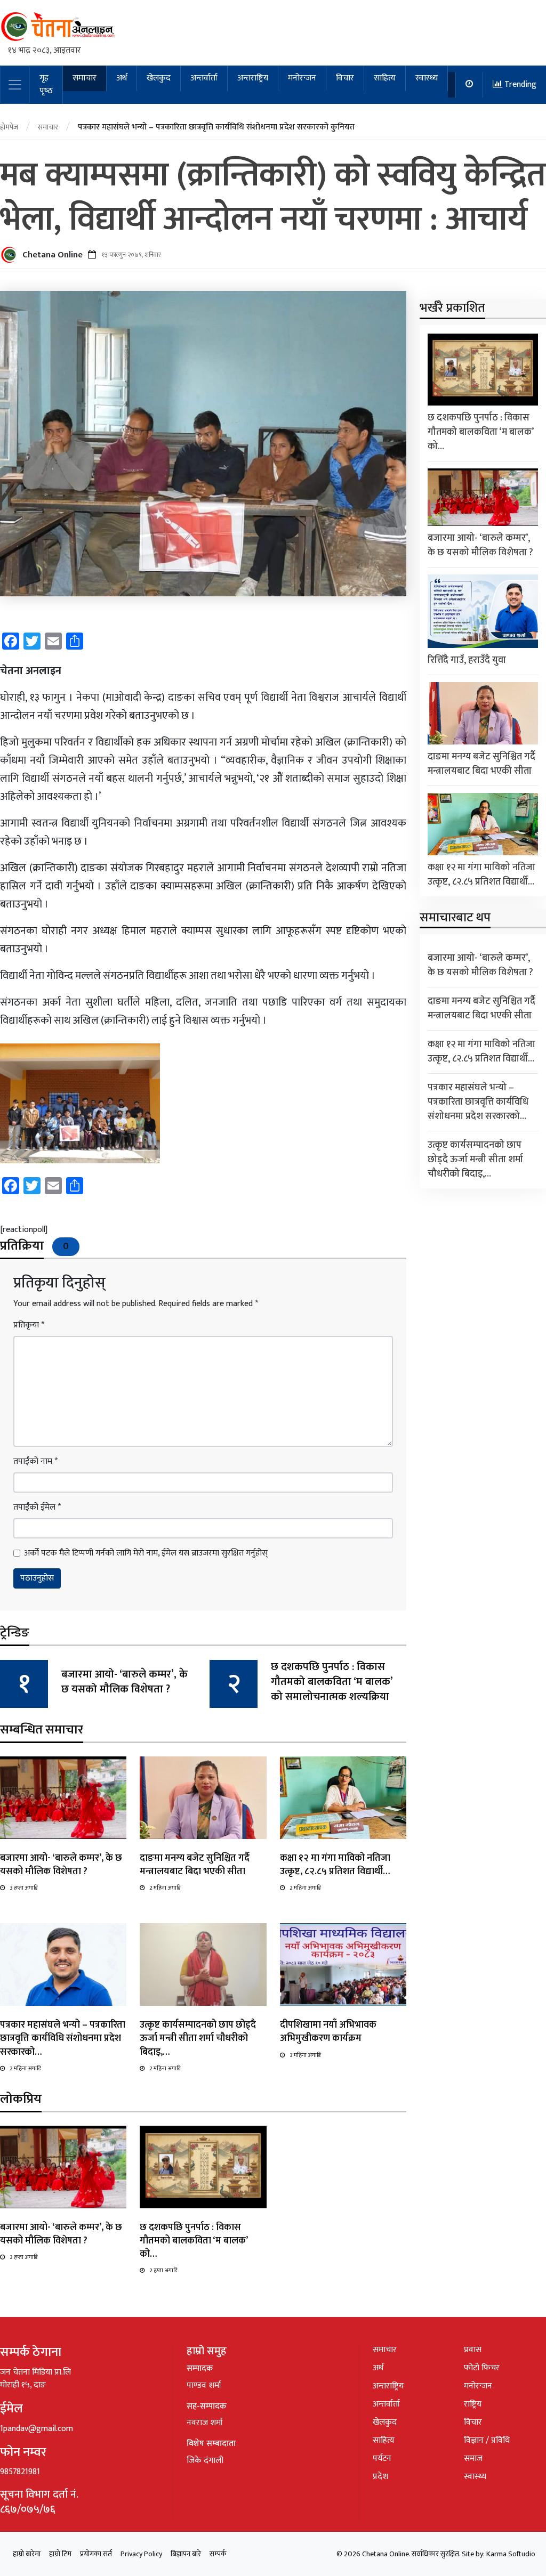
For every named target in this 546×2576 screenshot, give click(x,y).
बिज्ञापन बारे (186, 2554)
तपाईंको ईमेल (37, 1508)
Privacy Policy (141, 2554)
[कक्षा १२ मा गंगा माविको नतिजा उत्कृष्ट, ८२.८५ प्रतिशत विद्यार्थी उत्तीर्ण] (343, 1797)
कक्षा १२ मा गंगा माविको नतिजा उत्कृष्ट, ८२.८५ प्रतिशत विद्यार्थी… (335, 1865)
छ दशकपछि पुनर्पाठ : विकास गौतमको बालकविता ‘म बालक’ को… (194, 2241)
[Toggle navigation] (15, 85)
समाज (473, 2458)
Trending (519, 84)
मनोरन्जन (302, 78)
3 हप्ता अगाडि (23, 1888)
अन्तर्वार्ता (204, 78)
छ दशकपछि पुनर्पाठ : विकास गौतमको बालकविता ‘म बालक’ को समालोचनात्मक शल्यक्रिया (332, 1682)
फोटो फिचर (482, 2368)
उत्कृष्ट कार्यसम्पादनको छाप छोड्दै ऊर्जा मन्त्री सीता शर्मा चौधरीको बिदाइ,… (198, 2038)
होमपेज (9, 127)
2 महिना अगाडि (165, 1888)
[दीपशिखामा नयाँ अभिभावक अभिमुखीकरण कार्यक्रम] (343, 1965)
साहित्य (385, 78)
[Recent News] (469, 85)
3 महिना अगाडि (305, 2055)
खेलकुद (159, 78)
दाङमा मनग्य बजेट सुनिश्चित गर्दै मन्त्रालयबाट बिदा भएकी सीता (195, 1865)
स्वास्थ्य (427, 78)
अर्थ (122, 78)
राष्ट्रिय (473, 2404)
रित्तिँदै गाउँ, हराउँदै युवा (467, 660)
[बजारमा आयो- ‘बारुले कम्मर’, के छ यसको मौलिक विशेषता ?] (63, 1797)
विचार (345, 78)
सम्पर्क (218, 2554)
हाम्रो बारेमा (27, 2554)
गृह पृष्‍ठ (46, 84)
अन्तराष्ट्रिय (253, 78)
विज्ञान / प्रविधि (487, 2440)
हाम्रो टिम (60, 2554)
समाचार (85, 78)
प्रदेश (380, 2477)
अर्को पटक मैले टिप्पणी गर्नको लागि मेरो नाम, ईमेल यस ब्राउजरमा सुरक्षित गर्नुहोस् (146, 1553)
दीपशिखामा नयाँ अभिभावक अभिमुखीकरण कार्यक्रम (328, 2032)
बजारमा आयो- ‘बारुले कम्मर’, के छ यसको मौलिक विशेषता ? (125, 1682)
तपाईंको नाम (35, 1462)
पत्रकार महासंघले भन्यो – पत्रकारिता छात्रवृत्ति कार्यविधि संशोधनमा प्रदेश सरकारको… (63, 2038)
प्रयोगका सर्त (96, 2554)
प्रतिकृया (29, 1325)
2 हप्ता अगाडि (163, 2271)
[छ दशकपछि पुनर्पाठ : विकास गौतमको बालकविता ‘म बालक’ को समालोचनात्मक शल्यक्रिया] (203, 2166)
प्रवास (473, 2350)
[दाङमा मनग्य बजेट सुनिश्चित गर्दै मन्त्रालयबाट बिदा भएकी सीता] (203, 1797)
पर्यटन (382, 2458)
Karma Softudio (511, 2554)
